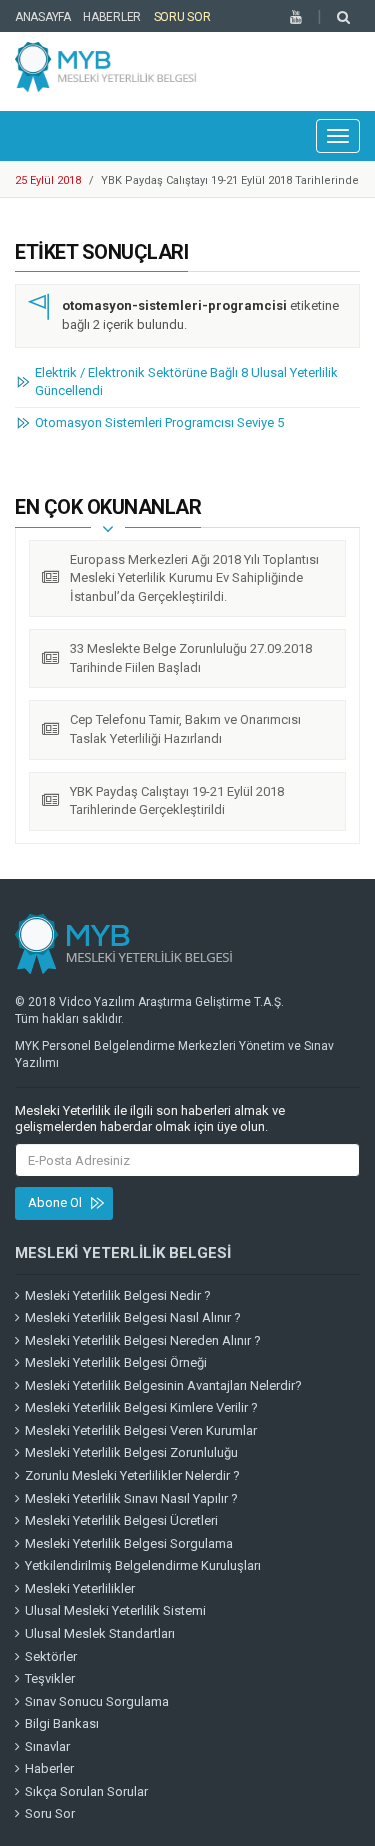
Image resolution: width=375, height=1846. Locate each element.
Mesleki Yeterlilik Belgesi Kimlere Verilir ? (141, 1407)
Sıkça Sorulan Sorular (86, 1791)
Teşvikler (50, 1678)
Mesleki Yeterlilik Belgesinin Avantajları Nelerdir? (163, 1385)
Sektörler (51, 1656)
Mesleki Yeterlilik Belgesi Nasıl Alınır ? (133, 1317)
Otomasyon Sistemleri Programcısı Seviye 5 (159, 422)
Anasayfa (43, 17)
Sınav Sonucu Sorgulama (97, 1701)
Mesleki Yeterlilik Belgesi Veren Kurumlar (141, 1430)
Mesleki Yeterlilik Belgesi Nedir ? (118, 1295)
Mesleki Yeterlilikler (80, 1588)
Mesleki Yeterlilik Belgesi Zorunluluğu (131, 1452)
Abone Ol (55, 1202)
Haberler (112, 17)
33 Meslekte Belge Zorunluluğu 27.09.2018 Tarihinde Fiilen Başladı (191, 658)
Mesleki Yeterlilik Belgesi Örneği (116, 1362)
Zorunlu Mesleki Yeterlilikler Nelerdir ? (132, 1475)
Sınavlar (47, 1746)
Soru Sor (182, 17)
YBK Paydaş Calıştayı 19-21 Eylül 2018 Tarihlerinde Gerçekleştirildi (177, 801)
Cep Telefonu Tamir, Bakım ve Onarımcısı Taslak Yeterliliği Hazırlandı (185, 729)
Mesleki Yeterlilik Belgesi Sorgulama (129, 1543)
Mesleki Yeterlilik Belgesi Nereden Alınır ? (143, 1340)
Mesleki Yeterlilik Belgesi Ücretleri (121, 1520)
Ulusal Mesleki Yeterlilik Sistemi (115, 1610)
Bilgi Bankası (62, 1723)
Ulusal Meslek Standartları (100, 1633)
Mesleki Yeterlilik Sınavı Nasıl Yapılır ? (131, 1498)
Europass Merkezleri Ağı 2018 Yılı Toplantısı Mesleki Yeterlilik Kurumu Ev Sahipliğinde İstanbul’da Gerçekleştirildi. (194, 578)
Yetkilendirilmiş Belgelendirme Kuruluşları (143, 1565)
